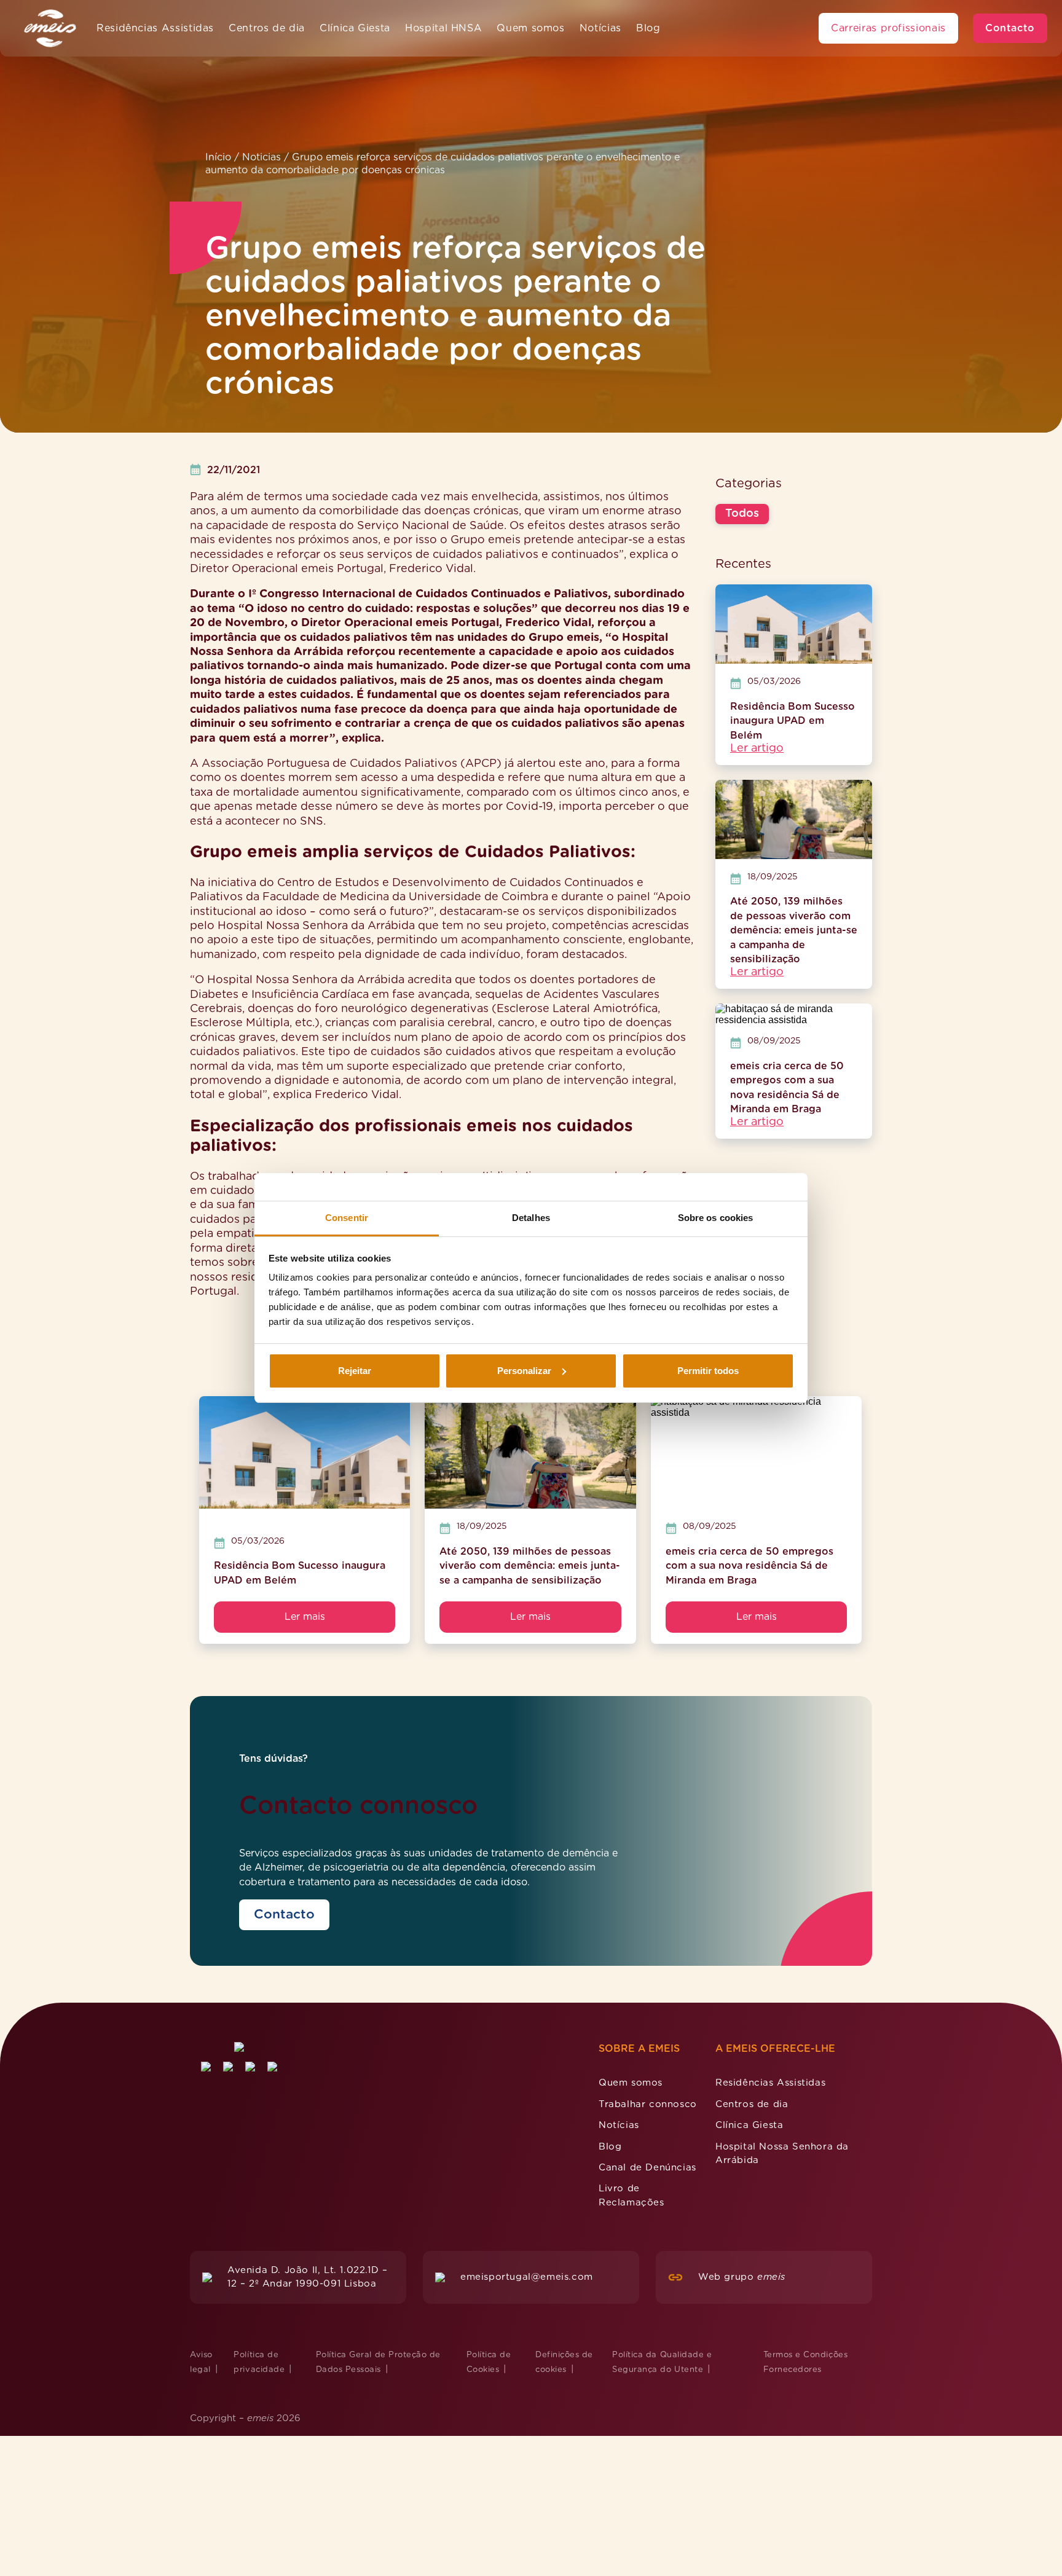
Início (218, 157)
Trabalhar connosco (648, 2104)
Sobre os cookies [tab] (716, 1218)
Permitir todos (708, 1371)
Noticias (262, 157)
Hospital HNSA (443, 28)
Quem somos (530, 28)
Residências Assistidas (155, 28)
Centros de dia (267, 28)
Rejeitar (355, 1371)
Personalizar (524, 1371)
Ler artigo (757, 748)
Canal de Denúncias (647, 2168)
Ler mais (305, 1617)
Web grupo (742, 2277)
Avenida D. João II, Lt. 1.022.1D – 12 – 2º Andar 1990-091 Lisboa (307, 2277)
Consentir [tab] (347, 1218)
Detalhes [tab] (531, 1218)
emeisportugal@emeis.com (527, 2277)
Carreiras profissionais (888, 28)
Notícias (600, 28)
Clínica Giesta (355, 28)
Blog (648, 28)
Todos (742, 514)
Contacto (1010, 28)
